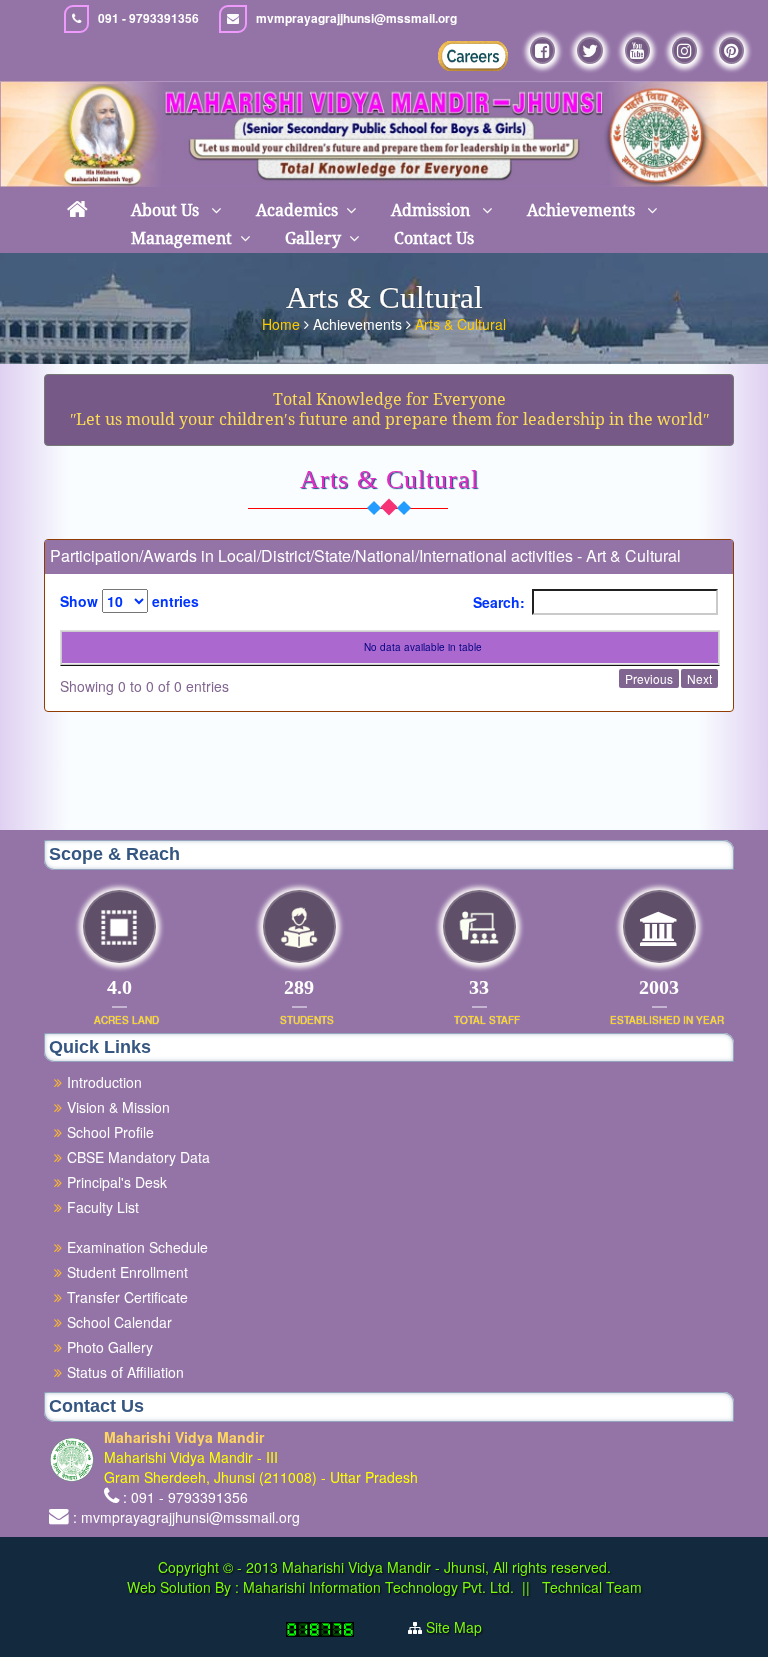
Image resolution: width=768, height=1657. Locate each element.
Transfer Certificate (127, 1297)
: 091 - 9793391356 (185, 1497)
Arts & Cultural (460, 324)
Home (281, 324)
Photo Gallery (110, 1347)
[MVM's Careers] (473, 56)
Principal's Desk (117, 1182)
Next (699, 678)
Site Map (454, 1627)
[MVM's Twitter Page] (590, 50)
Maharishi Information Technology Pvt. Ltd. (376, 1587)
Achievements (583, 210)
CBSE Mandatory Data (138, 1157)
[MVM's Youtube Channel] (637, 50)
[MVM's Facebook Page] (542, 50)
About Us (167, 210)
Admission (432, 210)
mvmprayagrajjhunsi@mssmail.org (356, 18)
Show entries (129, 601)
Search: (499, 602)
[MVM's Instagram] (684, 50)
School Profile (110, 1132)
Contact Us (434, 238)
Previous (649, 678)
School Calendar (119, 1322)
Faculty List (103, 1207)
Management (181, 238)
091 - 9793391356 (148, 18)
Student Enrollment (127, 1272)
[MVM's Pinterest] (731, 50)
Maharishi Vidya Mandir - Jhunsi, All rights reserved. (446, 1567)
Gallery (313, 238)
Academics (297, 210)
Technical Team (590, 1587)
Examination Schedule (137, 1247)
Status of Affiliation (125, 1372)
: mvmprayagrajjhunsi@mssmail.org (186, 1517)
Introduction (104, 1082)
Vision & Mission (118, 1107)
